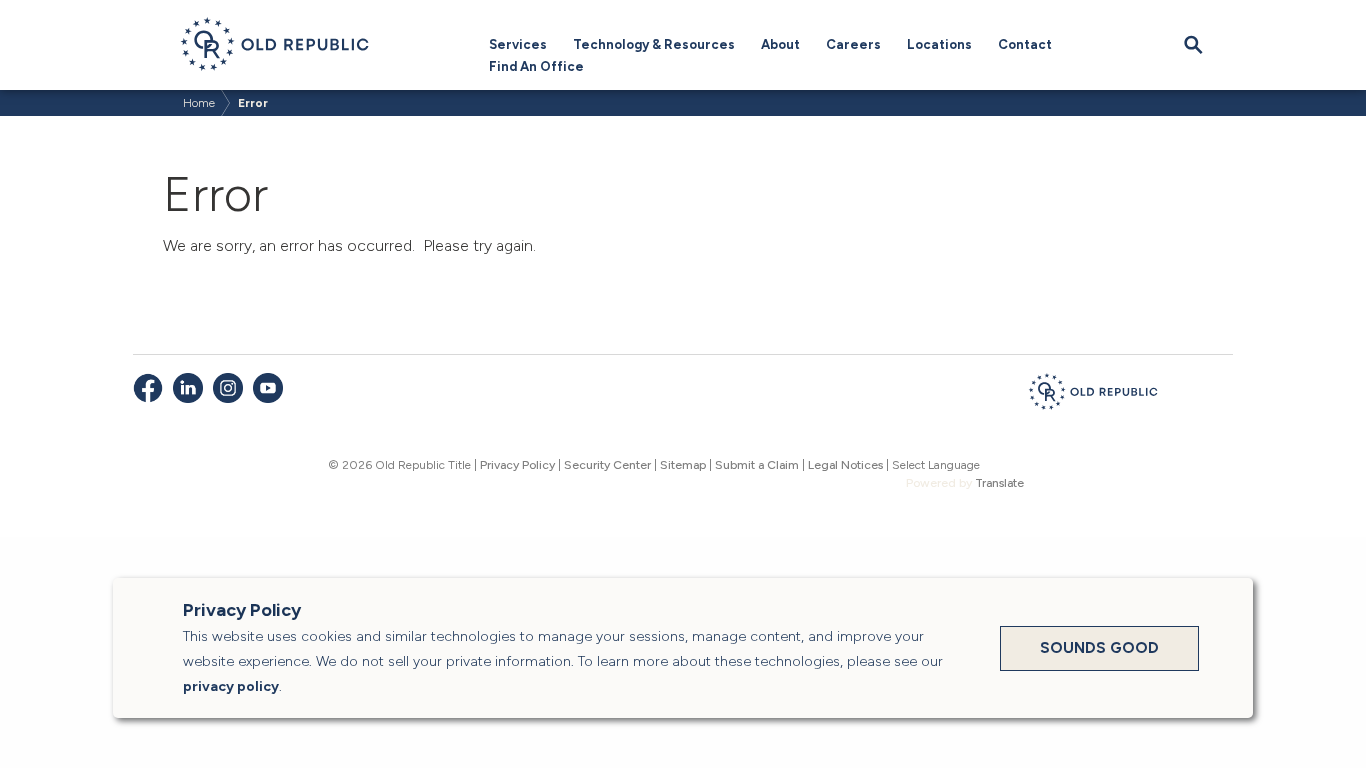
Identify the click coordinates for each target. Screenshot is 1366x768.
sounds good (1099, 648)
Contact (1025, 44)
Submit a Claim (757, 465)
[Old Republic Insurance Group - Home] (1093, 395)
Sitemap (683, 465)
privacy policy (231, 686)
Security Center (607, 465)
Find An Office (536, 66)
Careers (853, 44)
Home (199, 103)
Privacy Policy (517, 465)
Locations (939, 44)
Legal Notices (845, 465)
